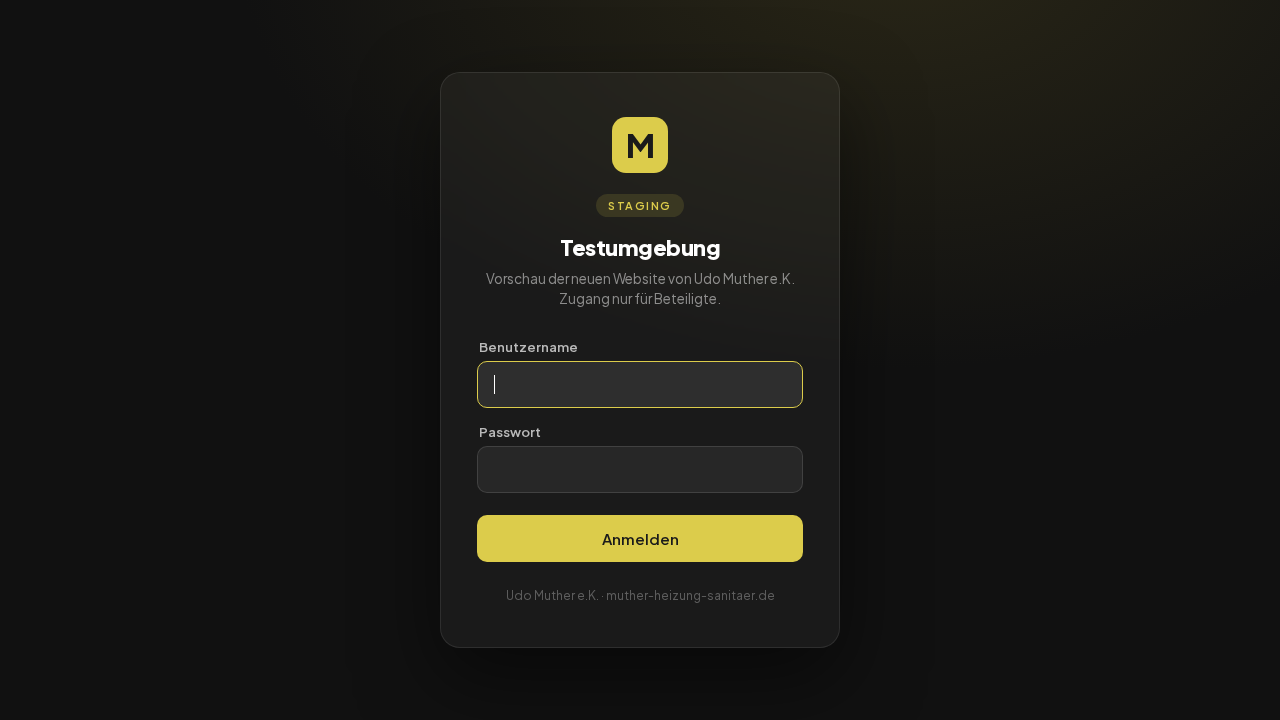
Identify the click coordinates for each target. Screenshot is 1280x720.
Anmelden (640, 538)
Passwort (510, 432)
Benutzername (528, 347)
